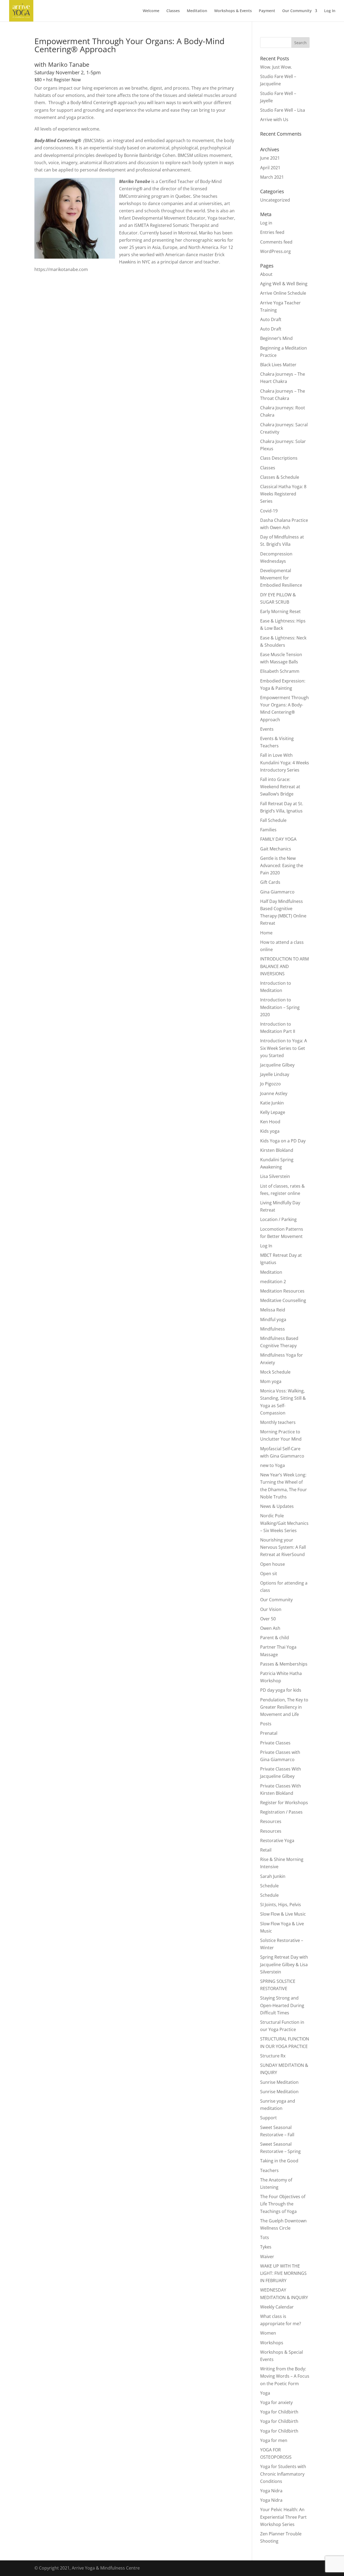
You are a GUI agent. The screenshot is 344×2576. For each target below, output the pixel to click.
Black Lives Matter (278, 365)
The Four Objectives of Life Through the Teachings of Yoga (283, 2204)
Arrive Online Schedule (283, 293)
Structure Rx (273, 2056)
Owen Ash (270, 1628)
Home (266, 933)
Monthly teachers (278, 1422)
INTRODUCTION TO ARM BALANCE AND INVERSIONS (284, 966)
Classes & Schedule (280, 477)
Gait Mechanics (276, 849)
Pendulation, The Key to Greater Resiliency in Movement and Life (284, 1707)
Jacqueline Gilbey (277, 1065)
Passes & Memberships (284, 1664)
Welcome (151, 11)
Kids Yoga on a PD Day (283, 1141)
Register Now (67, 80)
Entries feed (272, 232)
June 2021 (270, 158)
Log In (330, 11)
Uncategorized (275, 200)
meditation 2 (273, 1282)
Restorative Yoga (277, 1840)
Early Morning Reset (280, 611)
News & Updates (277, 1506)
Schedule (269, 1886)
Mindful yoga (273, 1319)
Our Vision (271, 1609)
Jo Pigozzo (270, 1084)
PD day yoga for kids (281, 1690)
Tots (265, 2237)
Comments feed (276, 242)
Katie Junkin (272, 1103)
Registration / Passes (281, 1812)
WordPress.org (275, 251)
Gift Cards (270, 882)
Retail (266, 1850)
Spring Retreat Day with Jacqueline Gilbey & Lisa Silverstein (284, 1964)
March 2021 (272, 177)
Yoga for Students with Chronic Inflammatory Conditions (283, 2474)
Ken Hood (270, 1122)
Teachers (269, 2170)
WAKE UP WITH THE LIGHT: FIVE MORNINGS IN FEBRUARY (283, 2273)
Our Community (297, 11)
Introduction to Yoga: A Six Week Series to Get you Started (284, 1048)
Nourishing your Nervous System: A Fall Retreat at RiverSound (283, 1547)
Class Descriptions (279, 458)
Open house (273, 1564)
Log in (266, 223)
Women (268, 2333)
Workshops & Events (233, 11)
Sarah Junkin (273, 1876)
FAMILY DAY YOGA (278, 839)
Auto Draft (271, 319)
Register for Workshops (284, 1803)
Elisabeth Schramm (280, 671)
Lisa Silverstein (275, 1176)
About (266, 274)
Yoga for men (274, 2440)
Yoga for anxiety (276, 2402)
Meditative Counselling (283, 1300)
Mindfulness (273, 1329)
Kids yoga (270, 1131)
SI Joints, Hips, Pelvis (281, 1905)
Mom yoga (271, 1381)
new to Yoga (273, 1465)
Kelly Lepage (273, 1112)
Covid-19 (269, 511)
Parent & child (275, 1638)
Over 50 (268, 1619)
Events (267, 729)
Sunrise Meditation (279, 2082)
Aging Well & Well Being (284, 284)
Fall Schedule (273, 820)
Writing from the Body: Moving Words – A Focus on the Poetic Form (285, 2376)
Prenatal (269, 1733)
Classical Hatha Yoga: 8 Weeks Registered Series (283, 494)
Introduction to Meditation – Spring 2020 (280, 1007)
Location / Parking (278, 1219)
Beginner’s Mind (276, 338)
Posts (266, 1724)
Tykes (266, 2247)
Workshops (272, 2343)
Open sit (269, 1574)
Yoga (265, 2393)
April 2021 (270, 168)
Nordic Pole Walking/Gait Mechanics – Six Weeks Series (284, 1523)
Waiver (267, 2257)
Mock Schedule (275, 1372)
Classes (173, 11)
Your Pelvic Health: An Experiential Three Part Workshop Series (283, 2517)
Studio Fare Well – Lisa (283, 110)
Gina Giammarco (277, 892)
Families (268, 830)
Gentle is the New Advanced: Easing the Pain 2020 (282, 865)
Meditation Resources (282, 1291)
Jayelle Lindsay (275, 1074)
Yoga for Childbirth (279, 2412)
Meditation (197, 11)
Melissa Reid (273, 1310)
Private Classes (275, 1743)
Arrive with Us (274, 119)
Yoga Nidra (271, 2491)
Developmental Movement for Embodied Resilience (281, 578)
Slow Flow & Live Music (283, 1914)
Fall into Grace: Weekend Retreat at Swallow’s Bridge (280, 787)
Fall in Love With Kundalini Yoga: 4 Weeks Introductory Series (285, 762)
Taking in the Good (279, 2161)
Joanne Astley (274, 1093)
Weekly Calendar (277, 2307)
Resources (271, 1821)
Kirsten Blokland (277, 1150)
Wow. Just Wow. (276, 67)
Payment (267, 11)
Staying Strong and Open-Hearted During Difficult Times (282, 2005)
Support (268, 2118)
